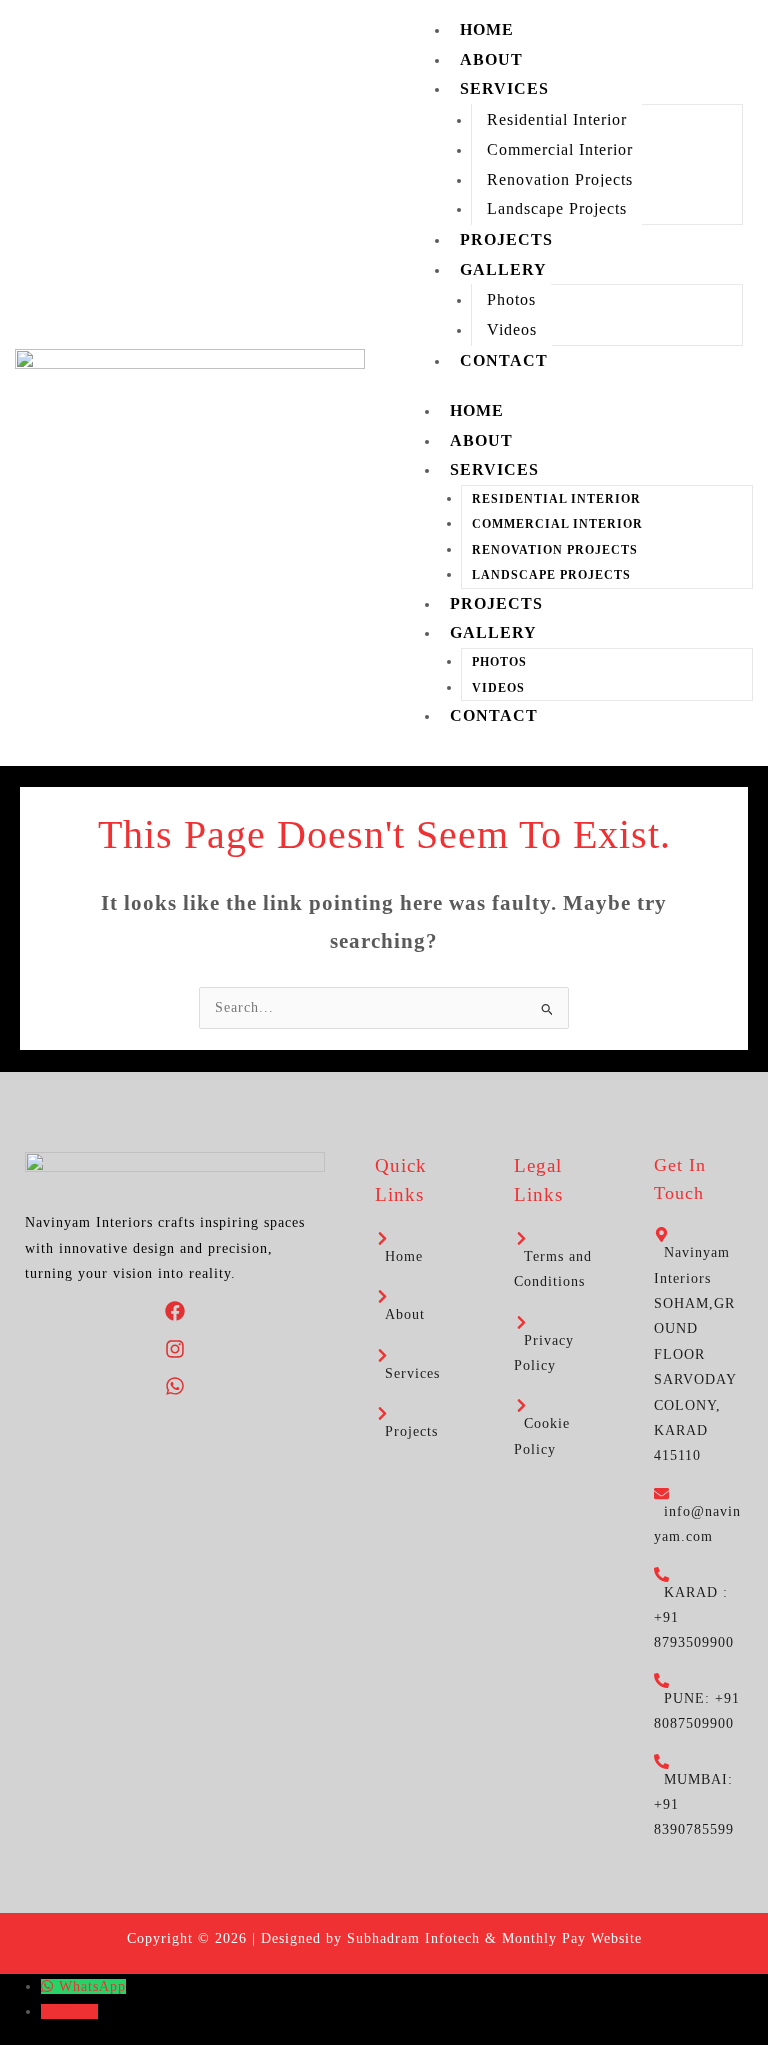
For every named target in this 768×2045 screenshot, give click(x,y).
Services (504, 88)
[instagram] (175, 1354)
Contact (504, 360)
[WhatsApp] (50, 1986)
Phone (78, 2011)
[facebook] (175, 1316)
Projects (506, 239)
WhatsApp (92, 1986)
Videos (512, 329)
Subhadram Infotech (413, 1938)
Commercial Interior (560, 149)
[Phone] (49, 2011)
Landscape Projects (557, 208)
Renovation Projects (560, 179)
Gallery (503, 269)
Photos (511, 299)
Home (487, 29)
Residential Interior (557, 119)
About (491, 59)
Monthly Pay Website (572, 1938)
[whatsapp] (175, 1391)
